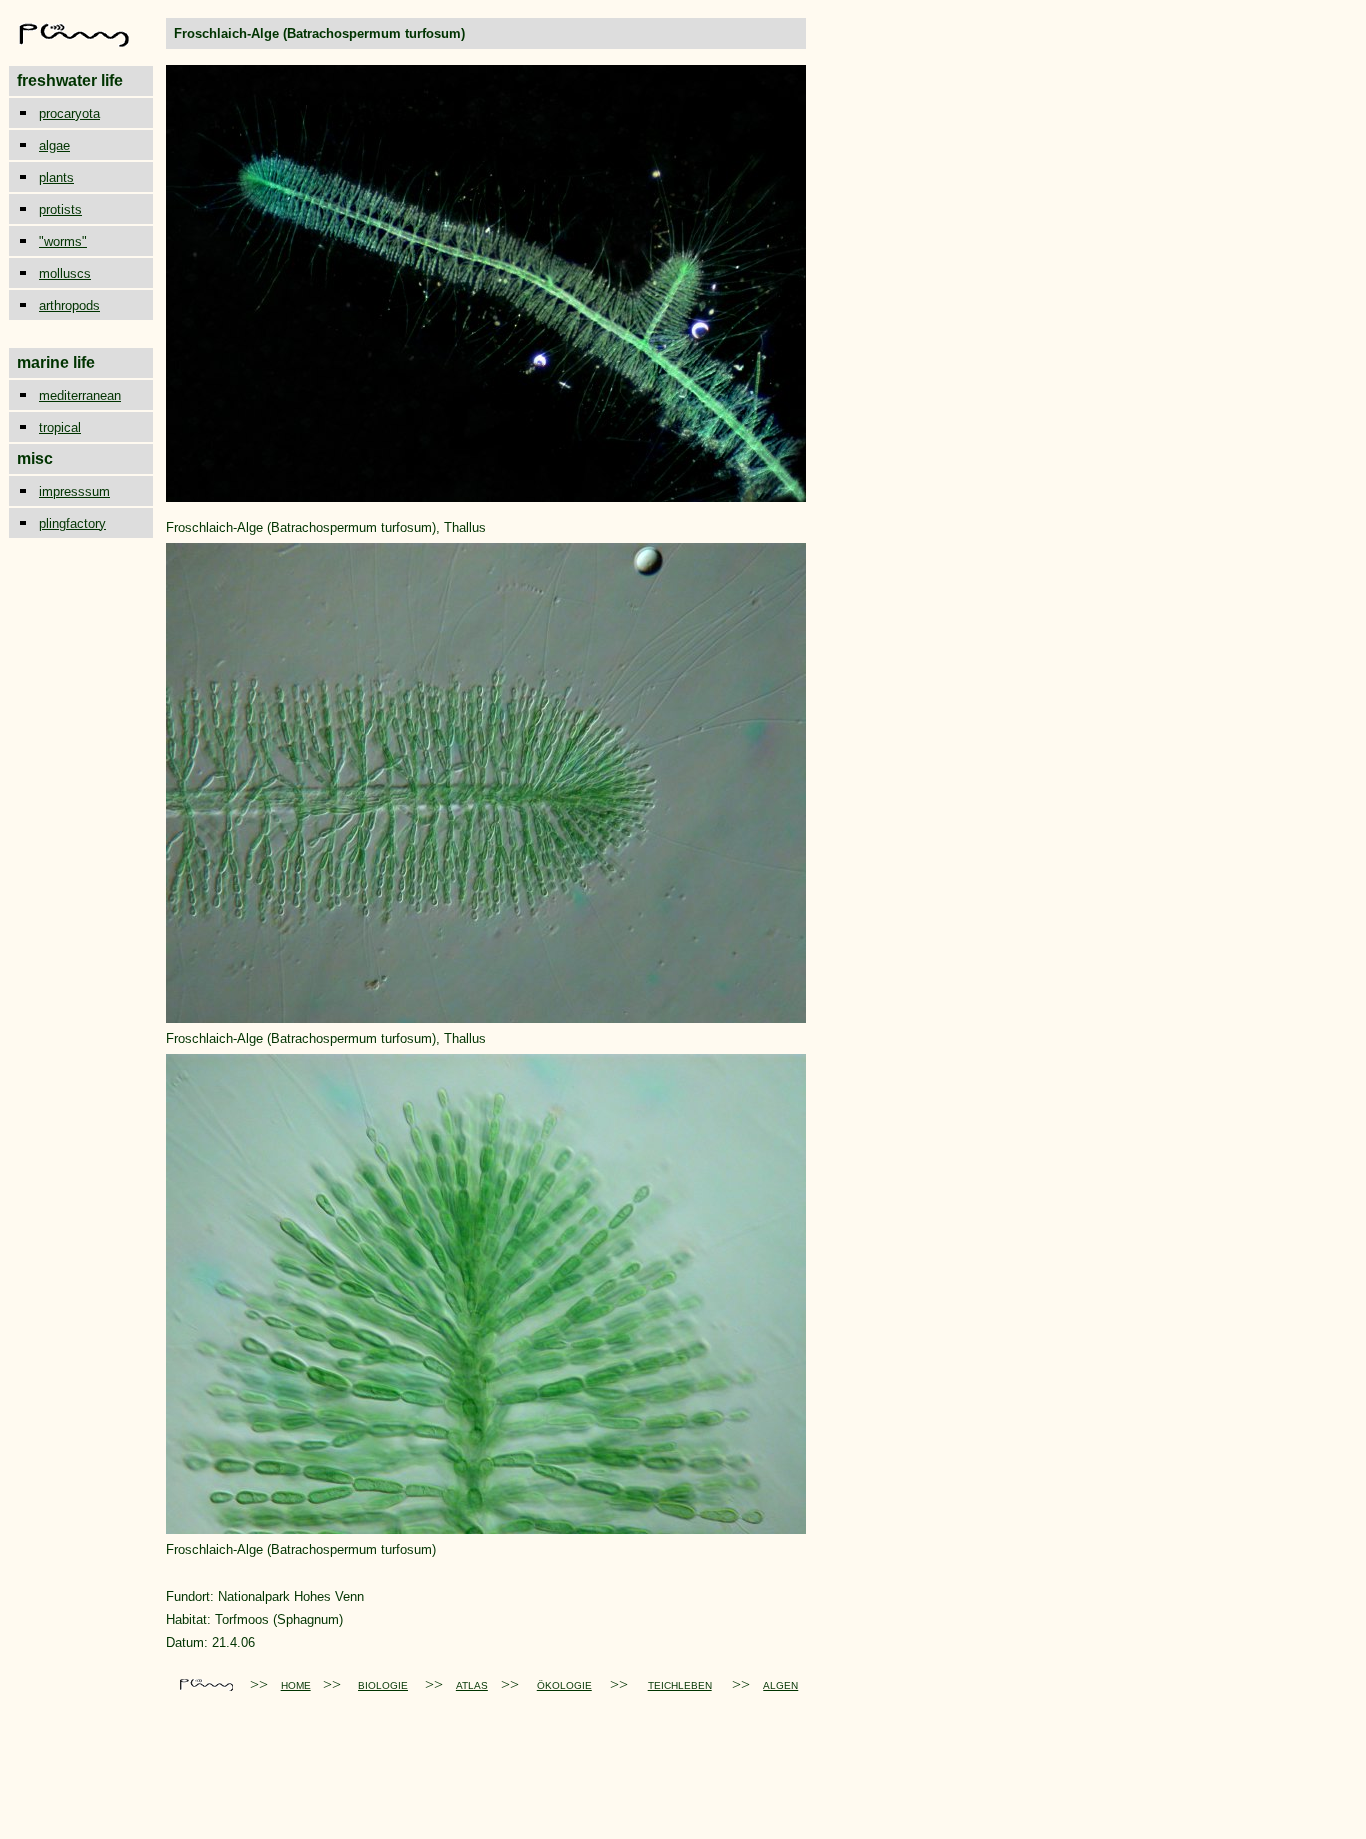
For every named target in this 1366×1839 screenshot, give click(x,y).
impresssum (74, 491)
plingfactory (72, 523)
